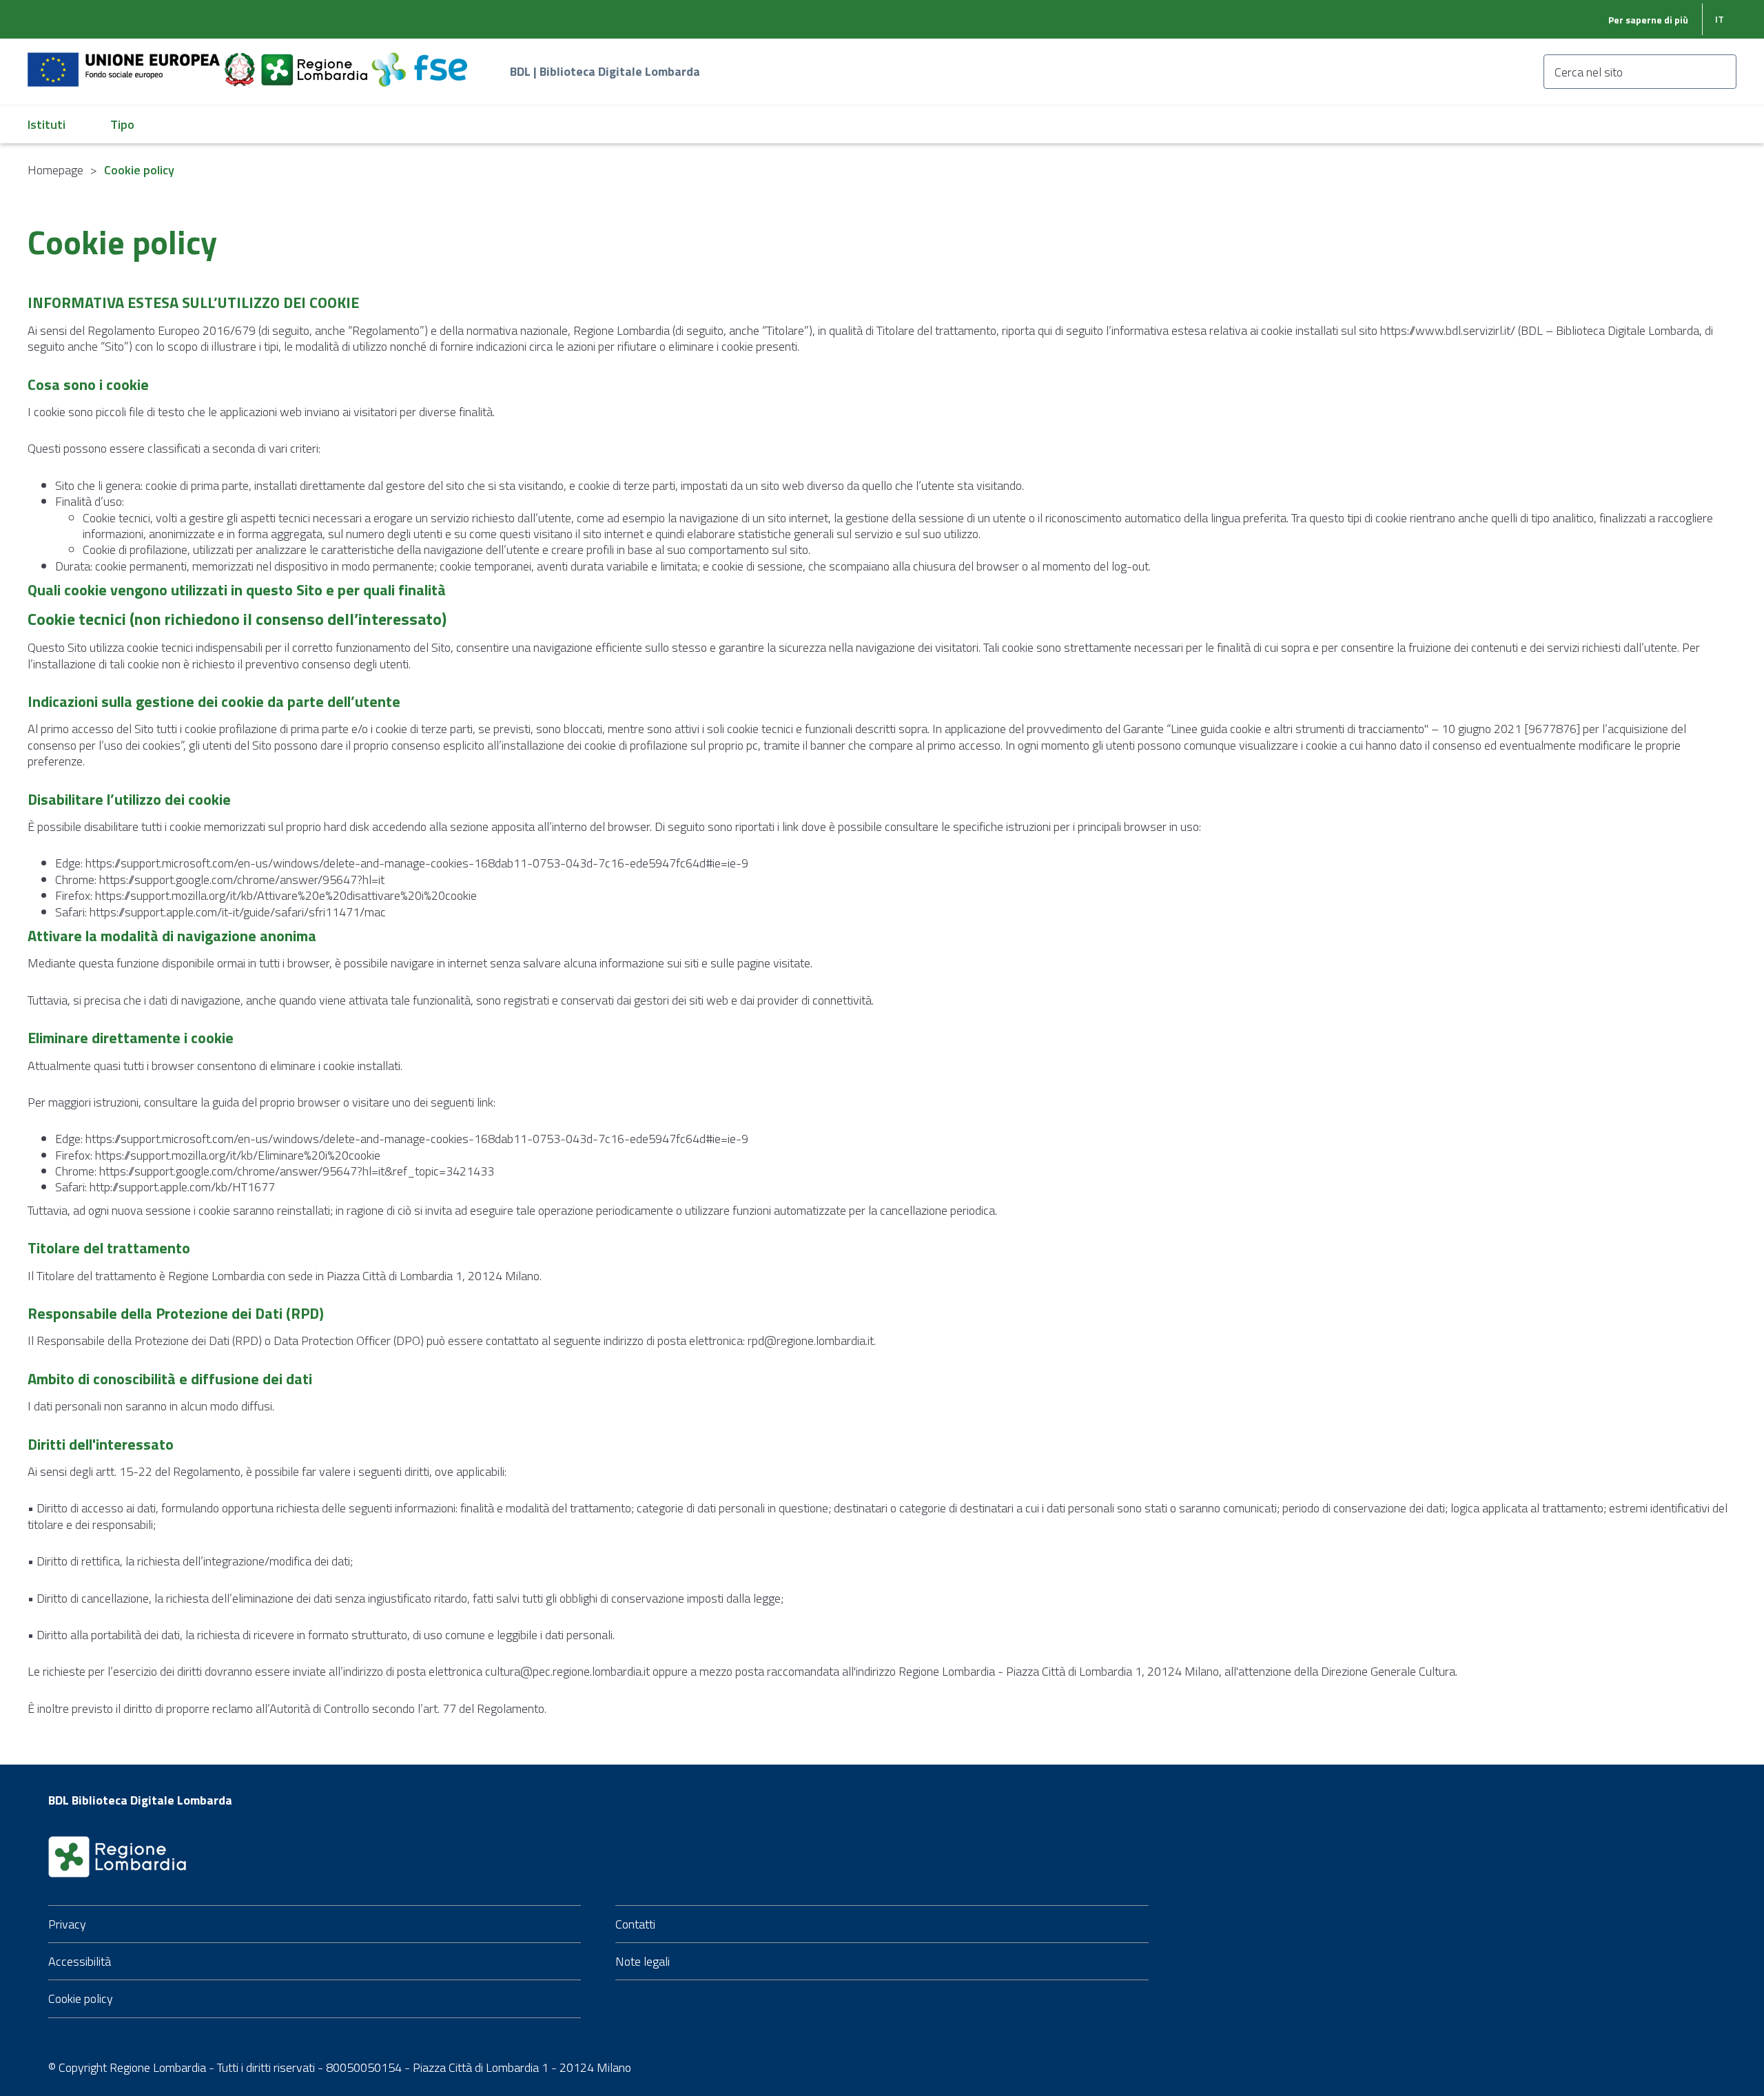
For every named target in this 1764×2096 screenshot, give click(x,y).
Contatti (635, 1924)
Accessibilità (80, 1961)
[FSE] (419, 62)
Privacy (67, 1924)
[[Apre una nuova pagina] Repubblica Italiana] (241, 62)
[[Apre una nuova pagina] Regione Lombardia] (316, 62)
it (1720, 19)
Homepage (55, 170)
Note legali (643, 1961)
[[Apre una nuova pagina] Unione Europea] (125, 62)
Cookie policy (81, 1999)
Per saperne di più (1648, 20)
